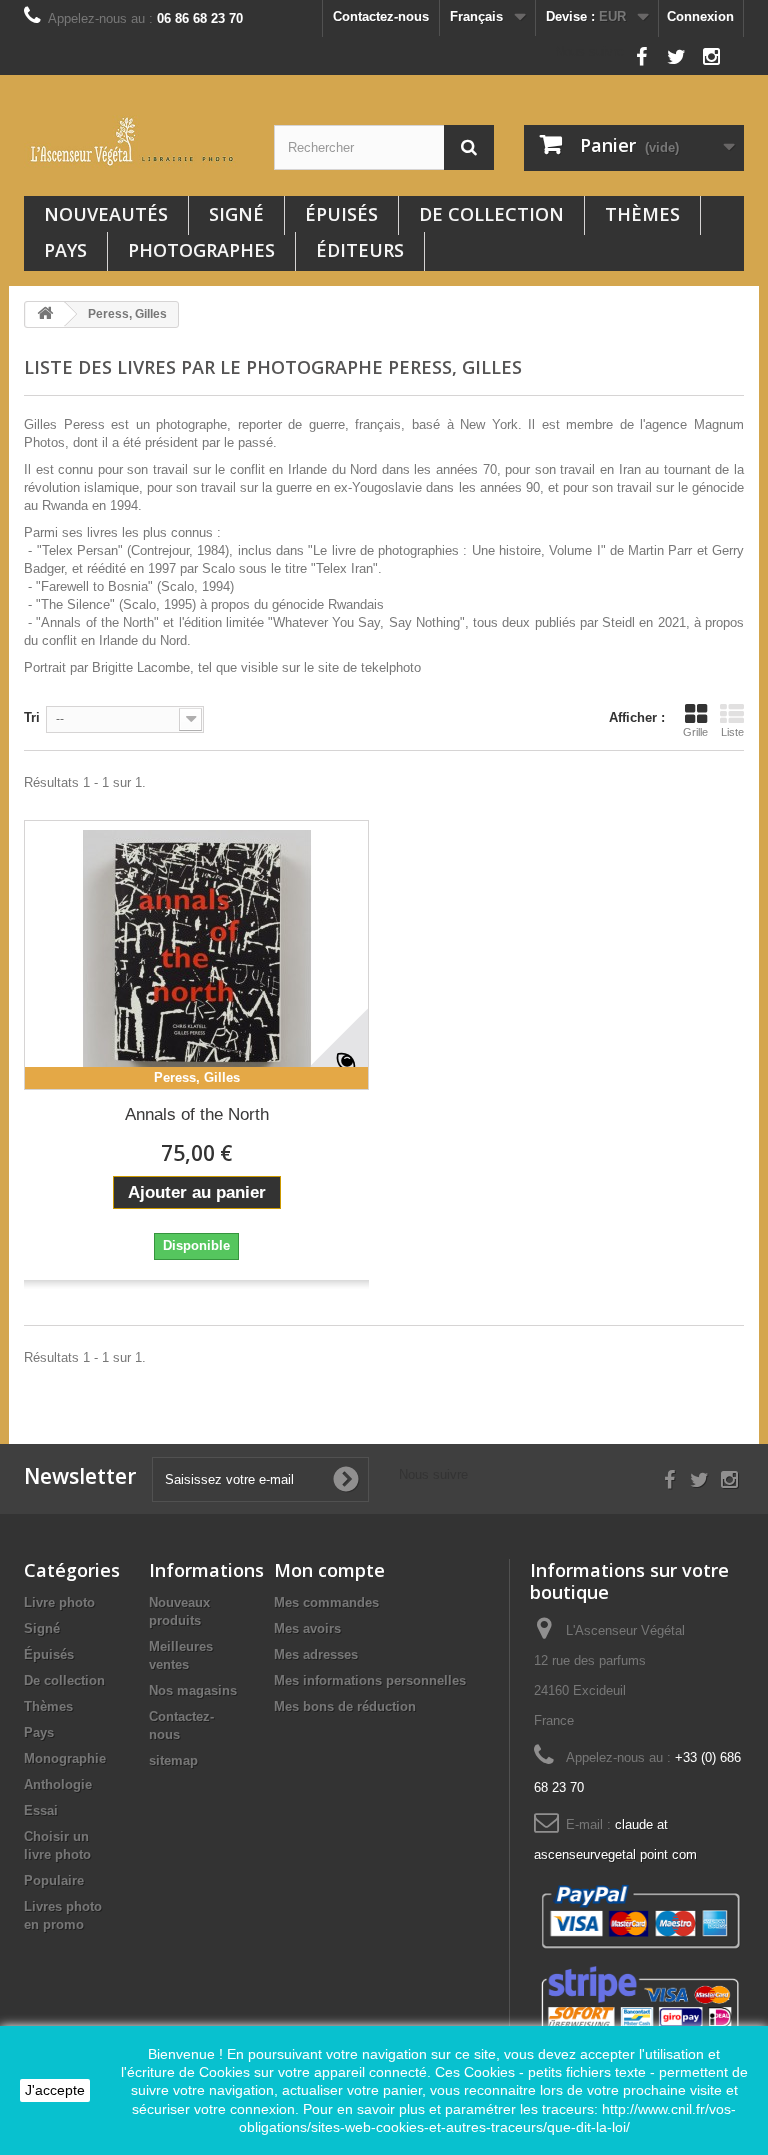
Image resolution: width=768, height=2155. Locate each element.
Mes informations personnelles (370, 1680)
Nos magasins (193, 1690)
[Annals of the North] (196, 955)
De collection (491, 214)
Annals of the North (197, 1114)
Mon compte (329, 1570)
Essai (41, 1810)
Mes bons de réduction (345, 1706)
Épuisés (341, 214)
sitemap (173, 1760)
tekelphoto (391, 667)
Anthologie (58, 1784)
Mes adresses (316, 1654)
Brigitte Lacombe (141, 667)
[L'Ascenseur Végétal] (134, 141)
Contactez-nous (381, 16)
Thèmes (642, 214)
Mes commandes (326, 1602)
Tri (32, 717)
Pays (65, 250)
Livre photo (59, 1602)
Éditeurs (360, 250)
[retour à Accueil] (45, 314)
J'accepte (55, 2090)
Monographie (65, 1758)
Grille (695, 732)
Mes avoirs (307, 1628)
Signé (236, 214)
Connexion (700, 16)
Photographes (201, 250)
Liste (732, 732)
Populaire (54, 1880)
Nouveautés (106, 214)
